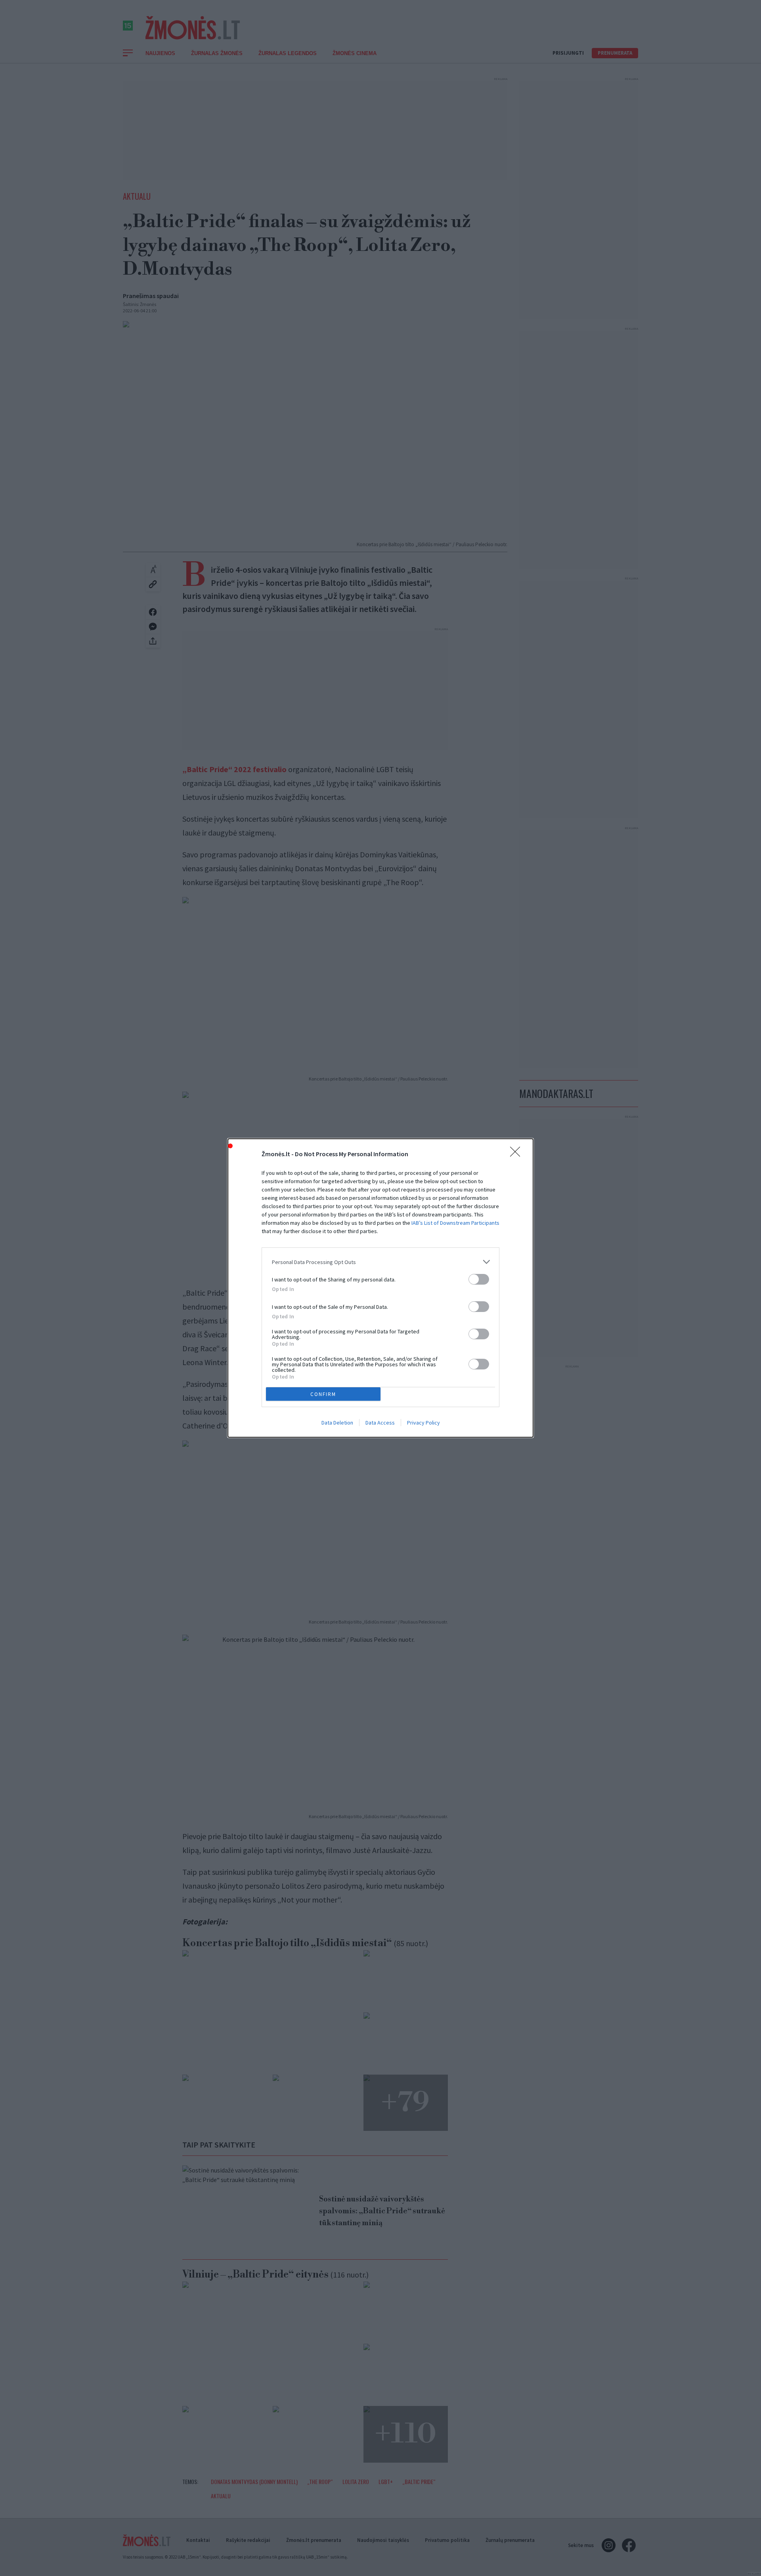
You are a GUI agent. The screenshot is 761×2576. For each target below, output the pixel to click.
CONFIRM (323, 1394)
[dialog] (380, 1288)
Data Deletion (337, 1423)
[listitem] (380, 1262)
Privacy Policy (424, 1423)
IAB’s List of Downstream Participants (455, 1223)
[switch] (479, 1279)
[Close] (518, 1154)
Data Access (380, 1423)
